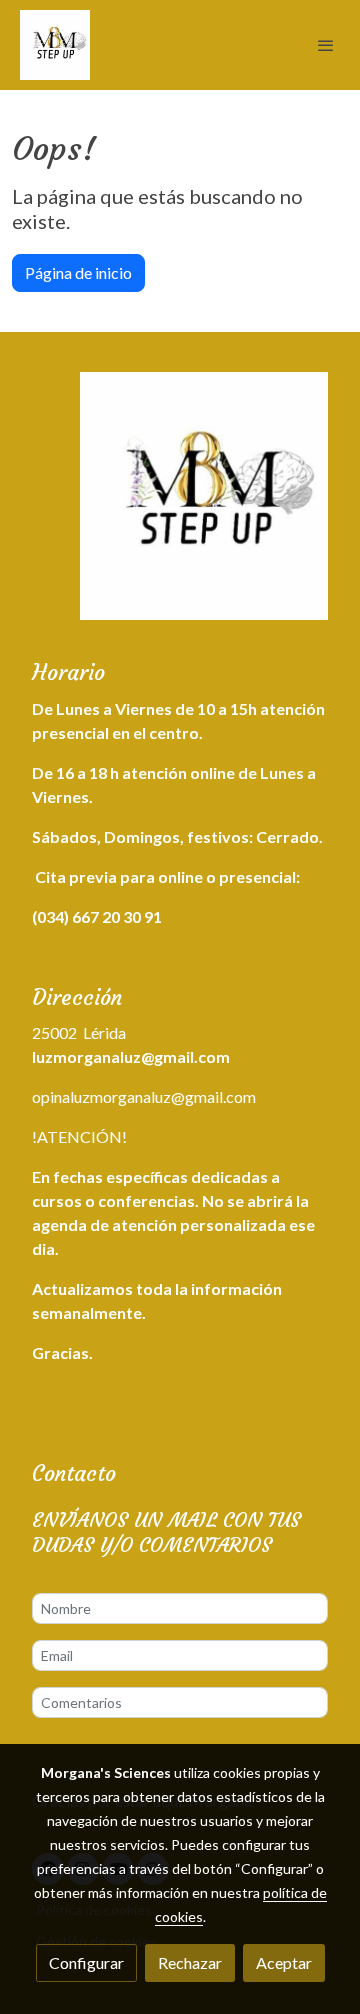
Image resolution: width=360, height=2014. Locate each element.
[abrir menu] (326, 45)
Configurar (86, 1962)
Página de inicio (78, 272)
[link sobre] (180, 508)
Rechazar (190, 1962)
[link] (55, 45)
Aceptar (284, 1962)
